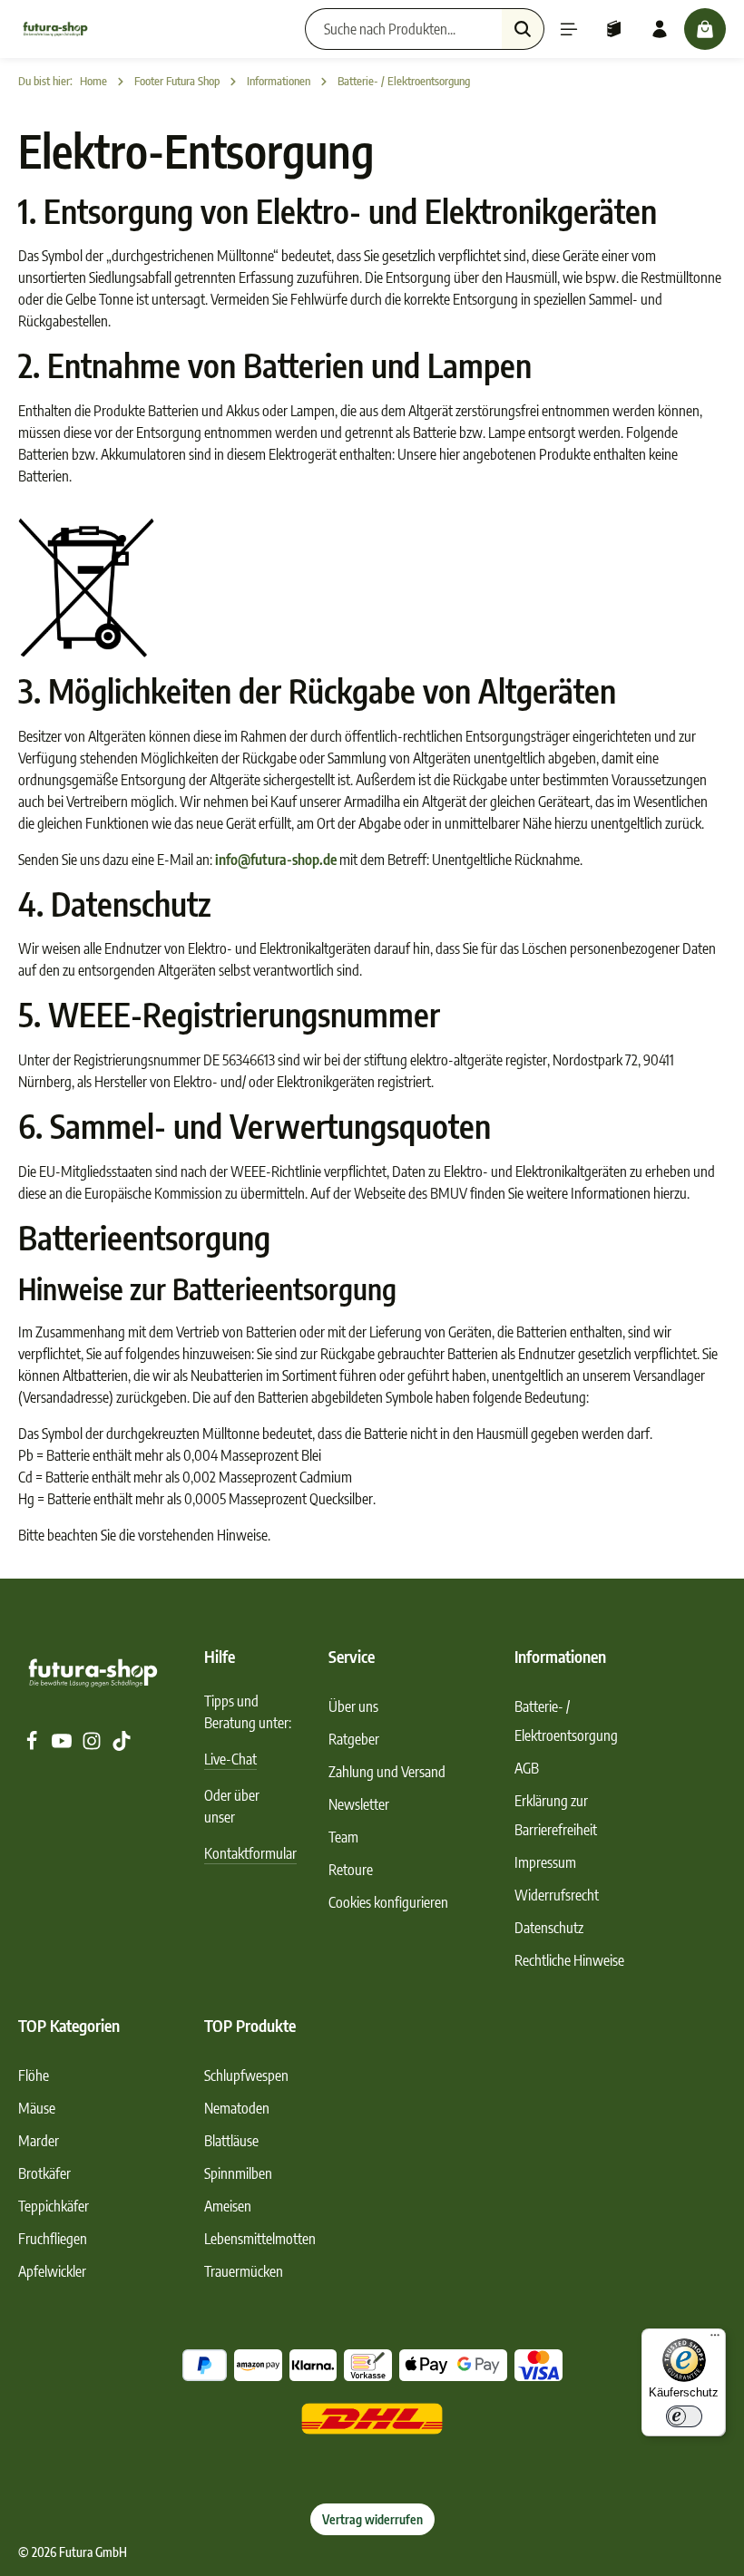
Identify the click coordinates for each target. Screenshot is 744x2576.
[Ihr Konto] (660, 29)
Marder (39, 2141)
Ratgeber (354, 1739)
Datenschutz (549, 1928)
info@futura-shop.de (276, 860)
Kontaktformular (250, 1853)
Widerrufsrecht (557, 1895)
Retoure (351, 1870)
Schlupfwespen (246, 2075)
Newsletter (359, 1804)
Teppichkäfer (54, 2206)
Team (343, 1837)
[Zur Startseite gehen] (55, 29)
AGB (527, 1768)
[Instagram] (93, 1745)
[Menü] (569, 29)
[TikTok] (122, 1745)
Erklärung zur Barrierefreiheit (556, 1815)
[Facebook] (33, 1745)
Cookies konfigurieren (388, 1902)
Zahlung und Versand (387, 1772)
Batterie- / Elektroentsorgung (566, 1721)
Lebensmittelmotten (260, 2239)
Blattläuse (231, 2141)
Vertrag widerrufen (372, 2519)
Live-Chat (230, 1759)
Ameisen (228, 2206)
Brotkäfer (44, 2173)
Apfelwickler (52, 2271)
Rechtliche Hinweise (569, 1960)
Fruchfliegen (53, 2239)
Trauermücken (244, 2271)
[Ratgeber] (614, 29)
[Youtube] (63, 1745)
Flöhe (34, 2075)
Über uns (353, 1706)
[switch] (684, 2416)
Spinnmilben (238, 2173)
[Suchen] (523, 29)
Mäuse (37, 2108)
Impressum (545, 1862)
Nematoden (237, 2108)
